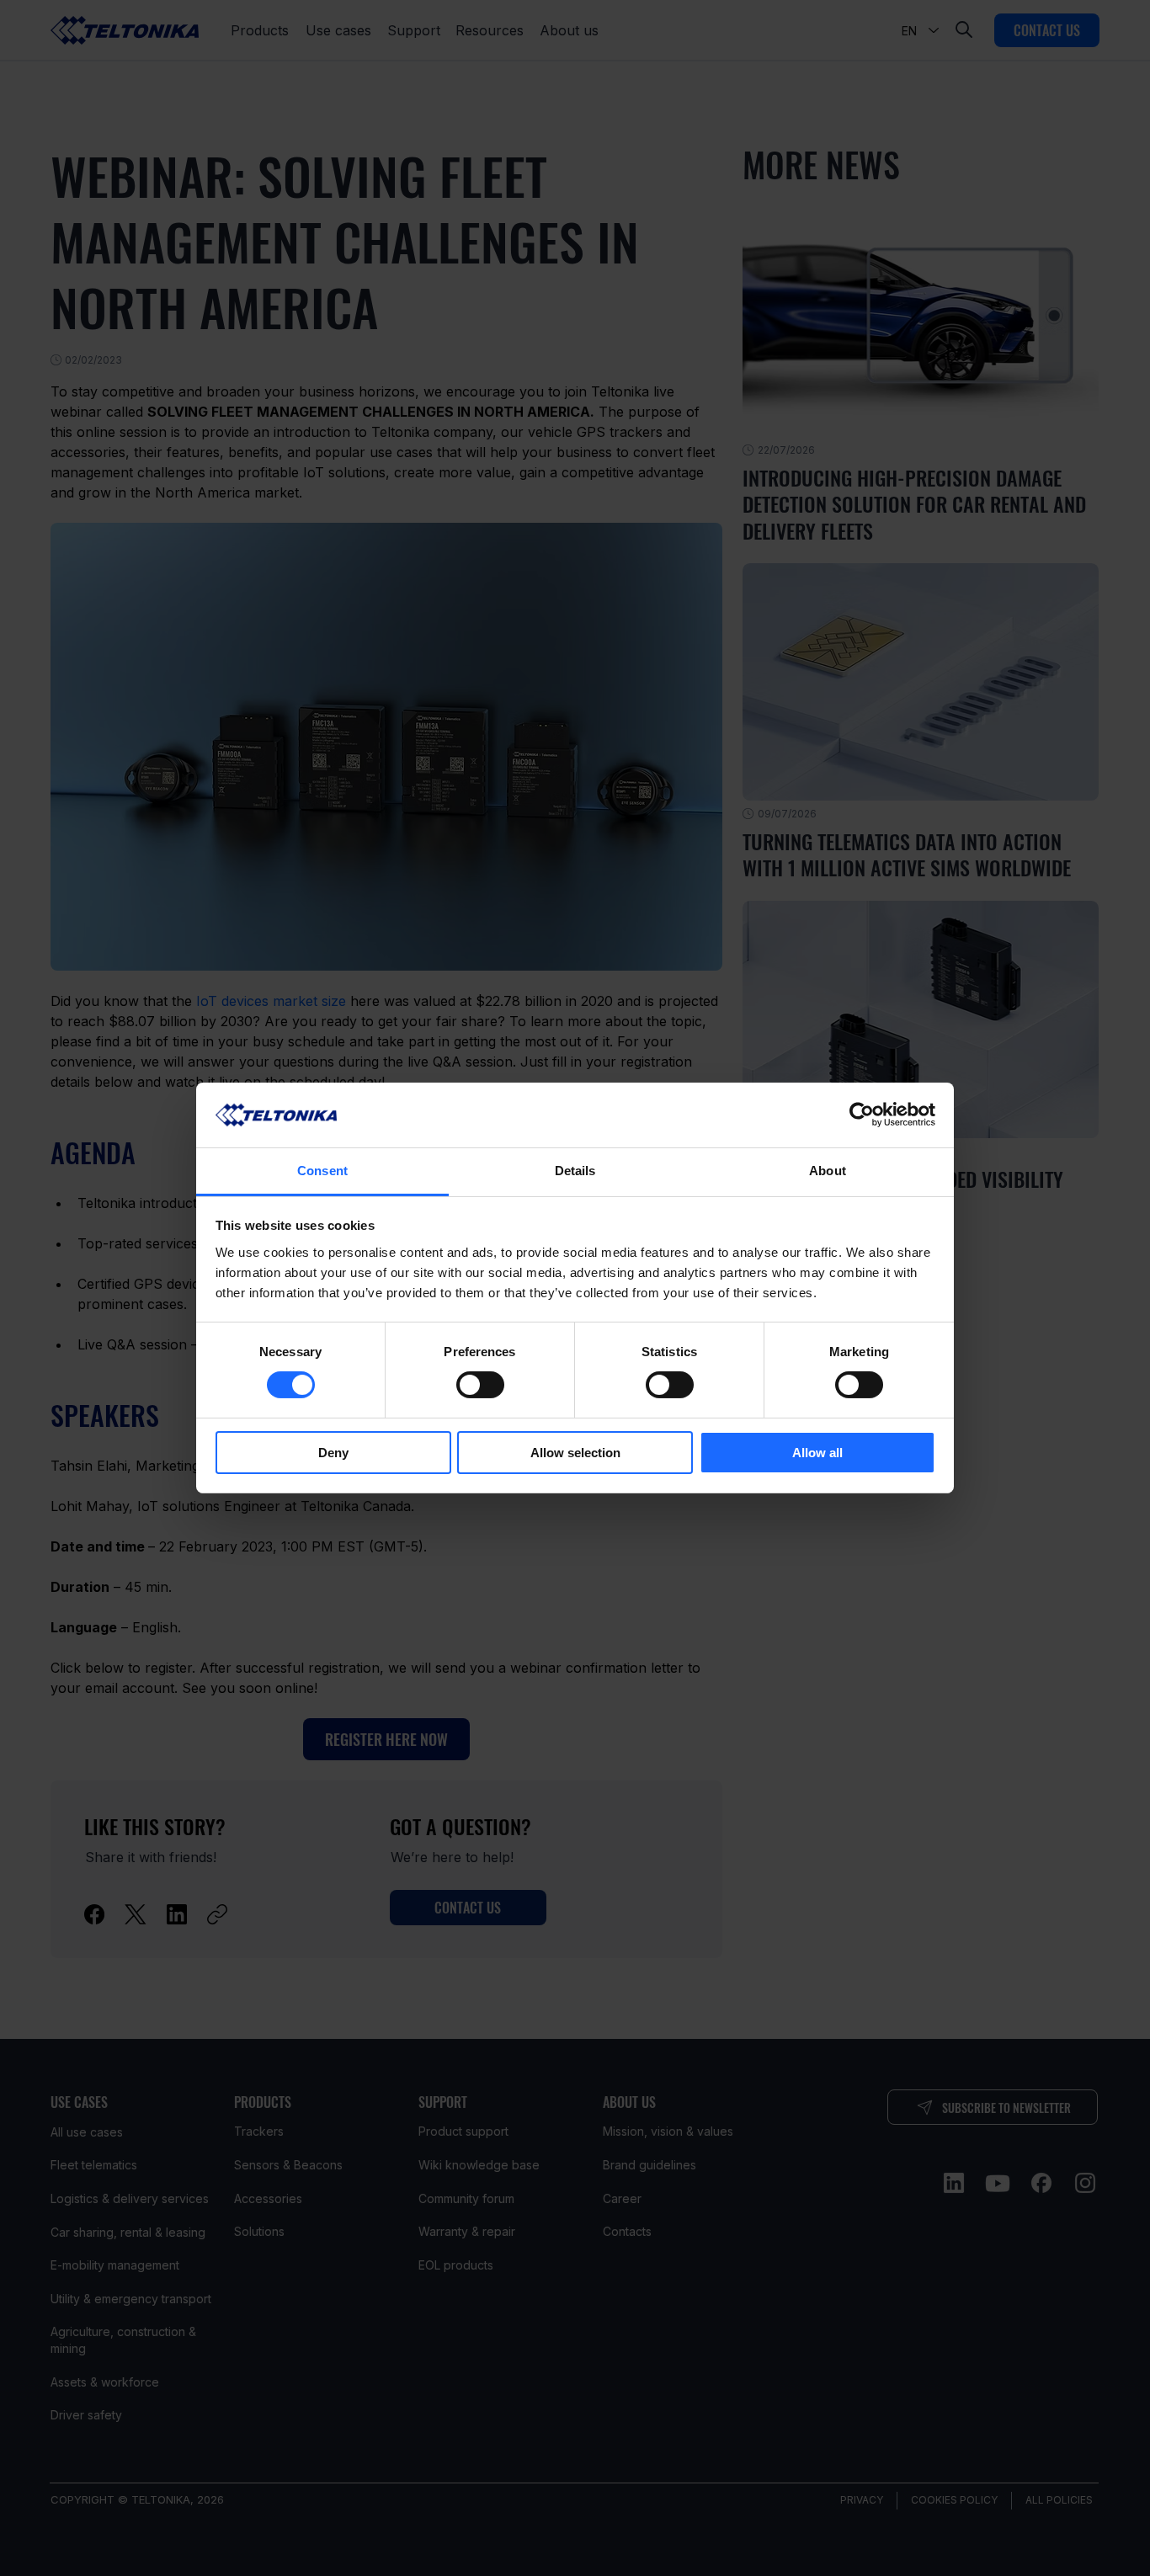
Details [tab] (575, 1171)
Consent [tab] (322, 1171)
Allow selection (575, 1453)
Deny (333, 1453)
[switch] (480, 1385)
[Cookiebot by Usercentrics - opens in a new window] (862, 1115)
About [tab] (828, 1171)
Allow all (817, 1453)
